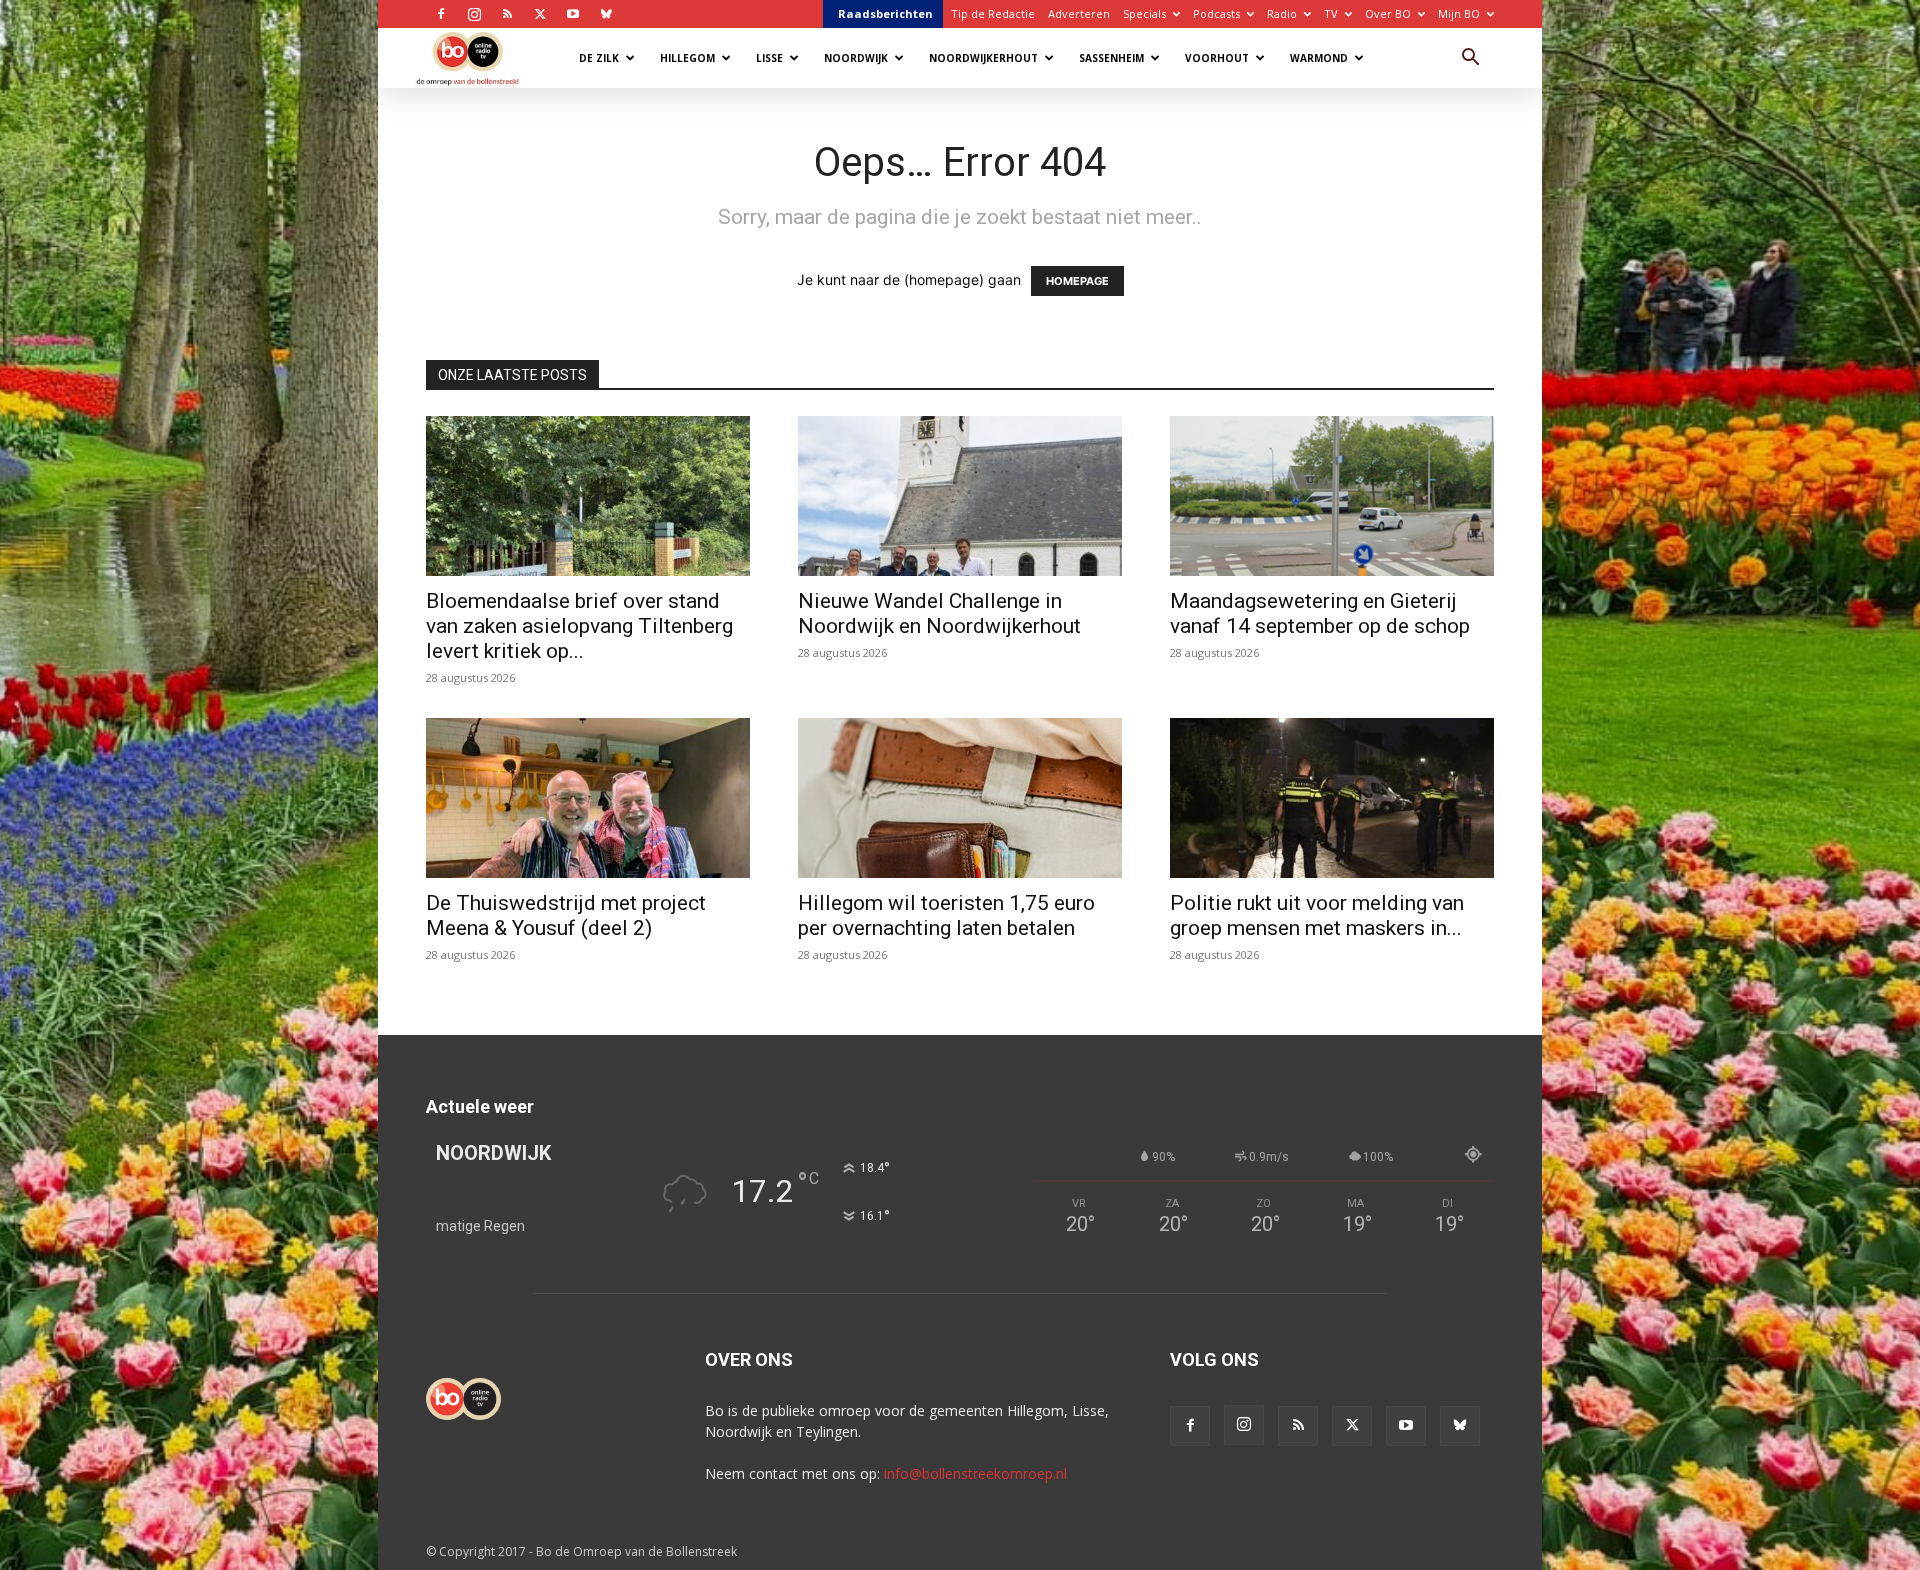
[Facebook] (441, 14)
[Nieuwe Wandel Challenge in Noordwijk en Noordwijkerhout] (960, 496)
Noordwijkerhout (983, 58)
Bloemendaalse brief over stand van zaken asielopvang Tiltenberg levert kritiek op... (579, 626)
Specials (1144, 13)
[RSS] (507, 14)
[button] (1470, 59)
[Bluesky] (606, 14)
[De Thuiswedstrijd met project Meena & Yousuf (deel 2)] (588, 798)
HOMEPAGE (1077, 281)
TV (1331, 13)
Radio (1282, 13)
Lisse (769, 58)
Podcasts (1216, 13)
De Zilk (599, 58)
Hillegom (687, 58)
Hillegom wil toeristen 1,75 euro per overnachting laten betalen (946, 915)
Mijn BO (1459, 13)
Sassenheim (1111, 58)
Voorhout (1217, 58)
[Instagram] (474, 14)
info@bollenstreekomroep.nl (975, 1473)
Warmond (1319, 58)
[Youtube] (573, 14)
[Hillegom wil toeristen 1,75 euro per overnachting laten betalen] (960, 798)
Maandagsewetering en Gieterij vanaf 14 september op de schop (1320, 613)
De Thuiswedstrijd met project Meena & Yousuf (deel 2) (566, 915)
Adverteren (1079, 13)
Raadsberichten (885, 13)
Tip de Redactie (993, 13)
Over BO (1388, 13)
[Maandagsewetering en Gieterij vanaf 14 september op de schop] (1332, 496)
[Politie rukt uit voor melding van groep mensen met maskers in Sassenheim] (1332, 798)
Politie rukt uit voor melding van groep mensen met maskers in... (1317, 915)
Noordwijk (856, 58)
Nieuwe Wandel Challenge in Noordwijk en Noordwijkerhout (939, 613)
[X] (540, 14)
